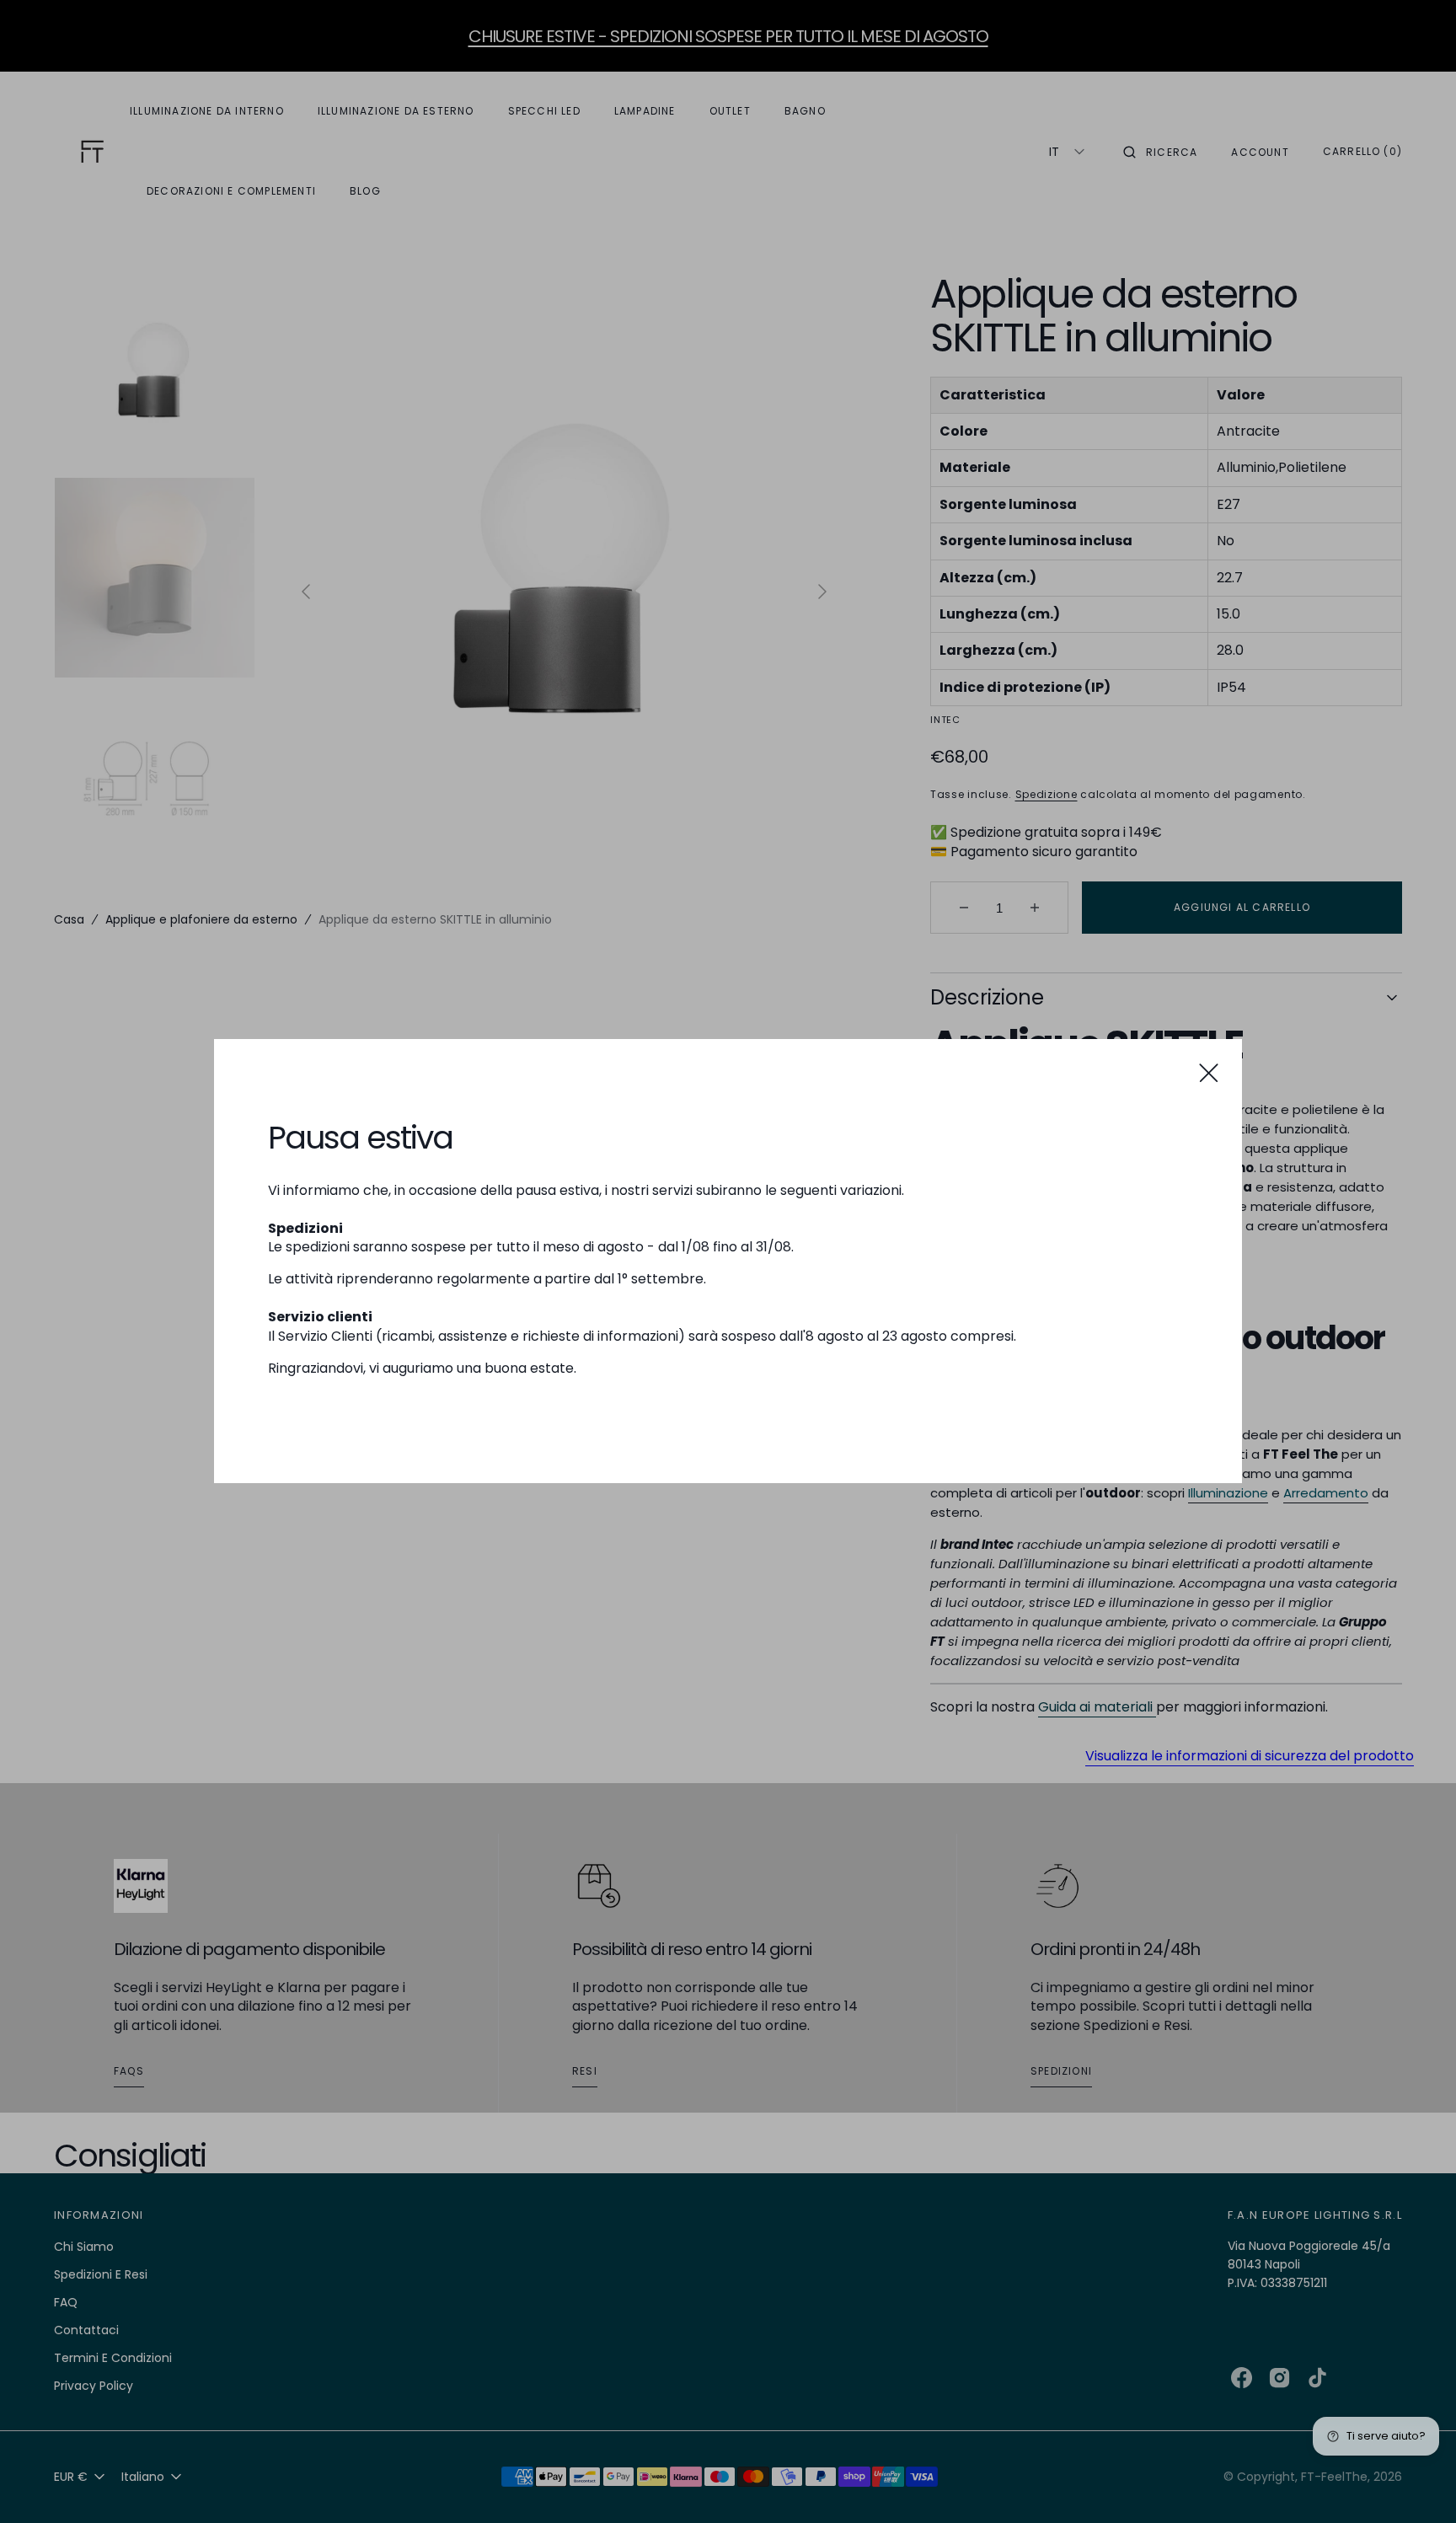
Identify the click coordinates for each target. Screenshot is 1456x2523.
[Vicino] (1209, 1072)
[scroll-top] (1417, 2484)
